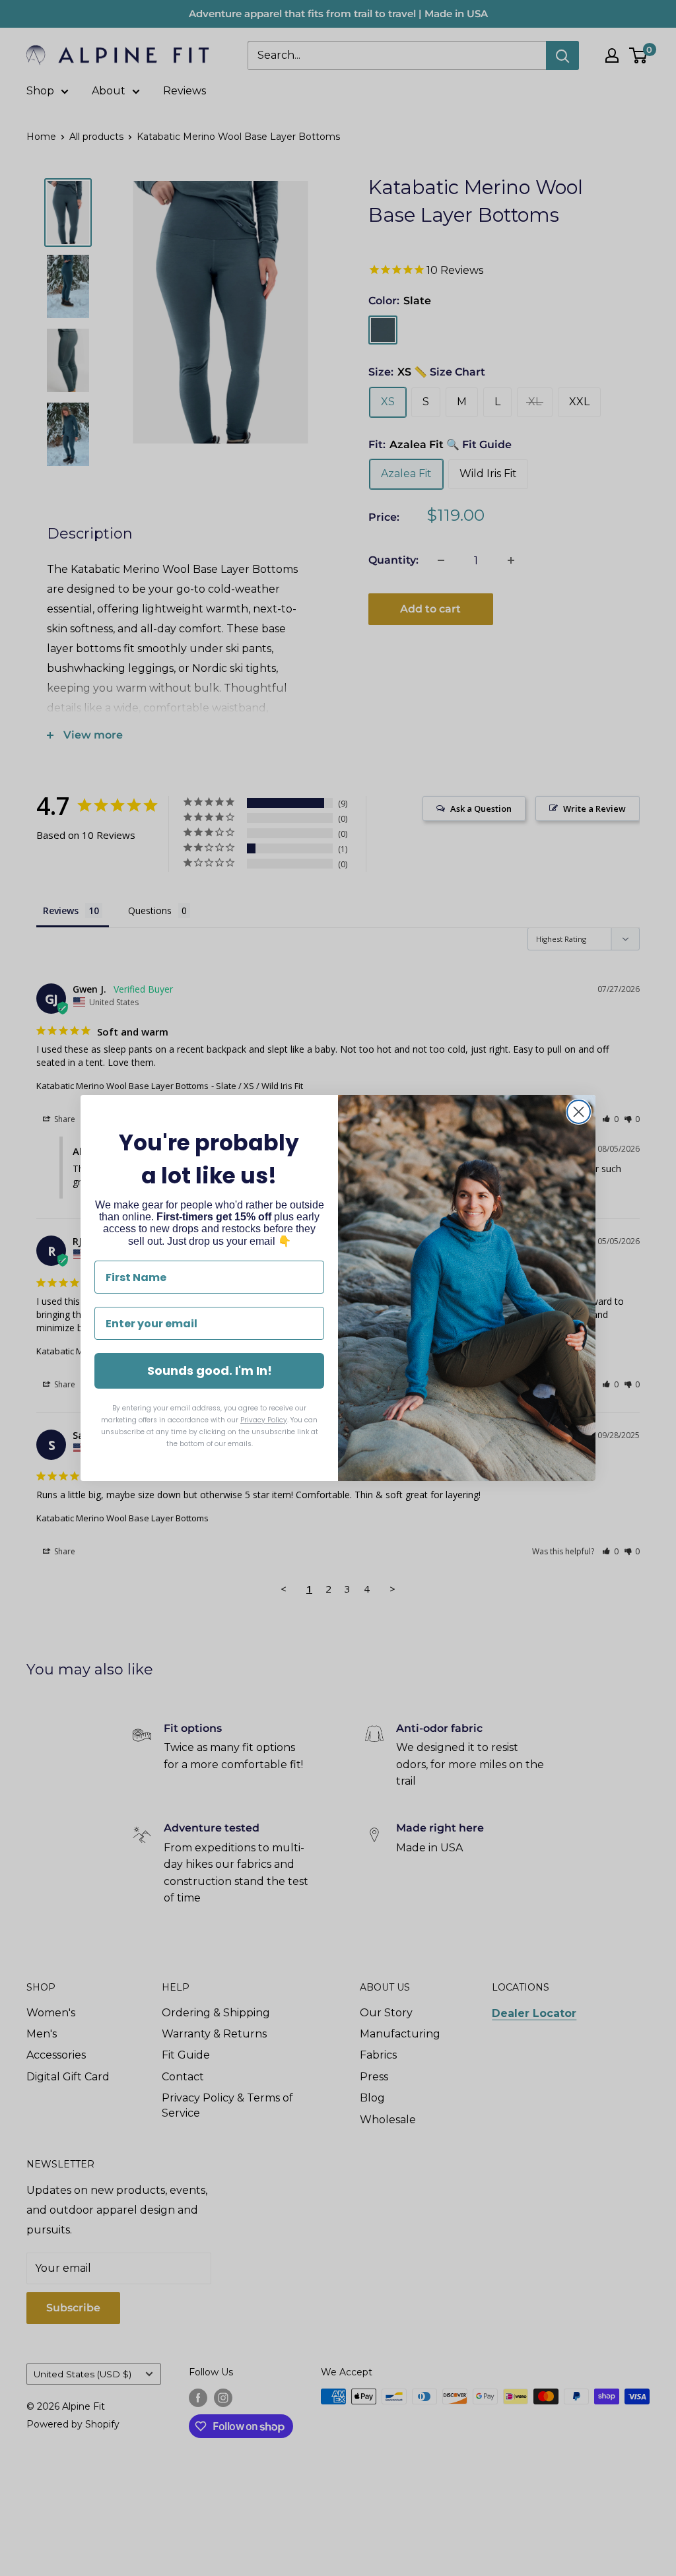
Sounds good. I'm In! (210, 1371)
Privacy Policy (264, 1420)
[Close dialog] (579, 1112)
